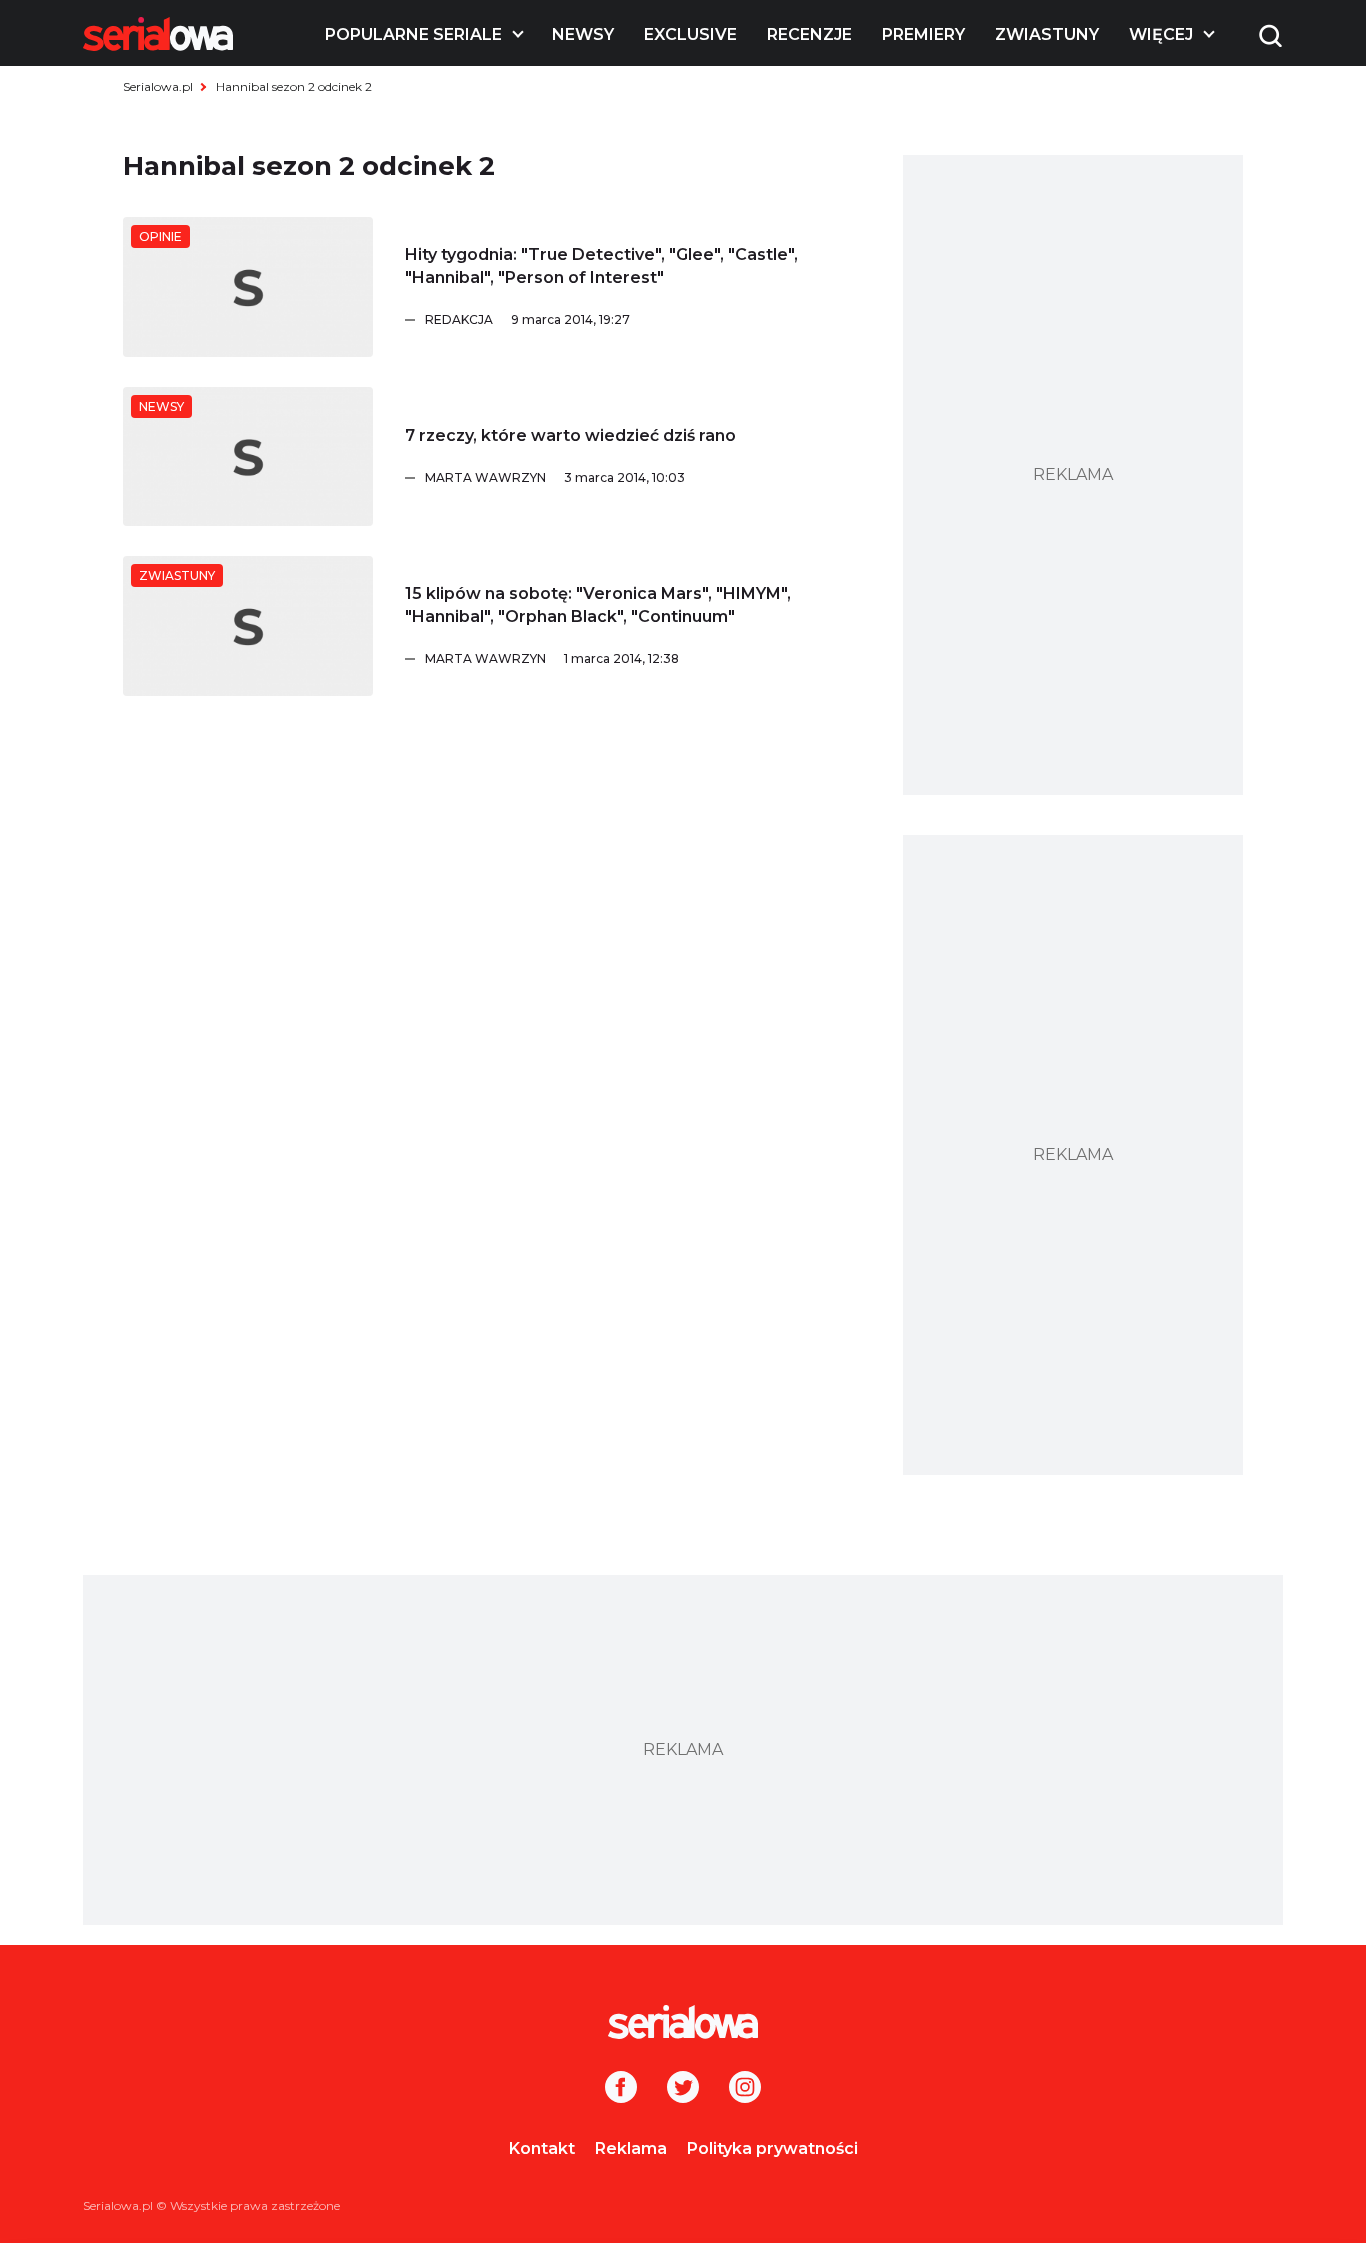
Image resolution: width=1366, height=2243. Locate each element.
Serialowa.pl (158, 86)
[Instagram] (745, 2089)
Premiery (923, 34)
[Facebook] (621, 2089)
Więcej (1161, 34)
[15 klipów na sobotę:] (248, 626)
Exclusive (690, 34)
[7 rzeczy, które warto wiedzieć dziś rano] (248, 457)
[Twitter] (683, 2089)
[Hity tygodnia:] (248, 287)
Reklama (631, 2148)
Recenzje (809, 34)
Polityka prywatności (772, 2148)
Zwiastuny (1047, 34)
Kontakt (542, 2148)
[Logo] (158, 34)
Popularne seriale (413, 34)
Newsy (583, 34)
